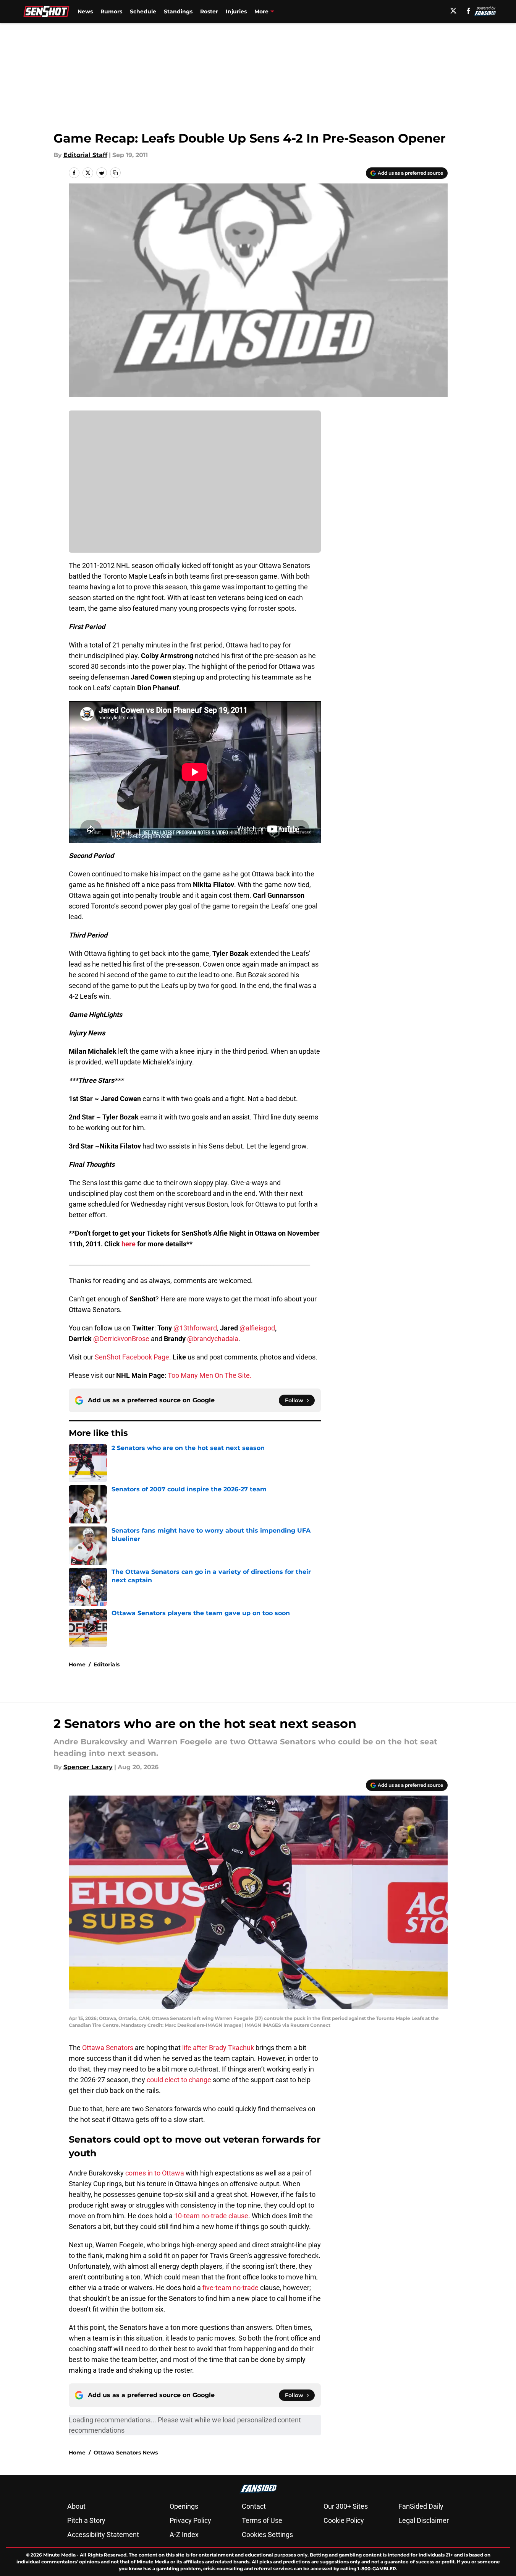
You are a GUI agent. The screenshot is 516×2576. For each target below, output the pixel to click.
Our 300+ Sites (346, 2506)
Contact (254, 2506)
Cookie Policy (344, 2520)
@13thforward (195, 1328)
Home (77, 1664)
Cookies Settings (267, 2535)
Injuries (236, 11)
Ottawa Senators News (126, 2453)
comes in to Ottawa (155, 2173)
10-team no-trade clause (211, 2216)
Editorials (107, 1664)
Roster (209, 11)
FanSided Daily (421, 2506)
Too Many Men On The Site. (210, 1375)
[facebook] (468, 11)
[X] (453, 11)
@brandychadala (213, 1339)
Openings (184, 2506)
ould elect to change (181, 2080)
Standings (178, 11)
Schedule (143, 11)
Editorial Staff (85, 155)
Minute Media (59, 2555)
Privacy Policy (190, 2520)
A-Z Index (184, 2535)
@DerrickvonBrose (121, 1339)
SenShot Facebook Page (132, 1357)
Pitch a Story (86, 2520)
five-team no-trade (230, 2288)
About (76, 2506)
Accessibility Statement (103, 2535)
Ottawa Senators (108, 2048)
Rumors (111, 11)
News (85, 11)
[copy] (115, 173)
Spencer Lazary (88, 1767)
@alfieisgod (257, 1328)
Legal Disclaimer (424, 2520)
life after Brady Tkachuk (217, 2048)
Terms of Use (262, 2520)
